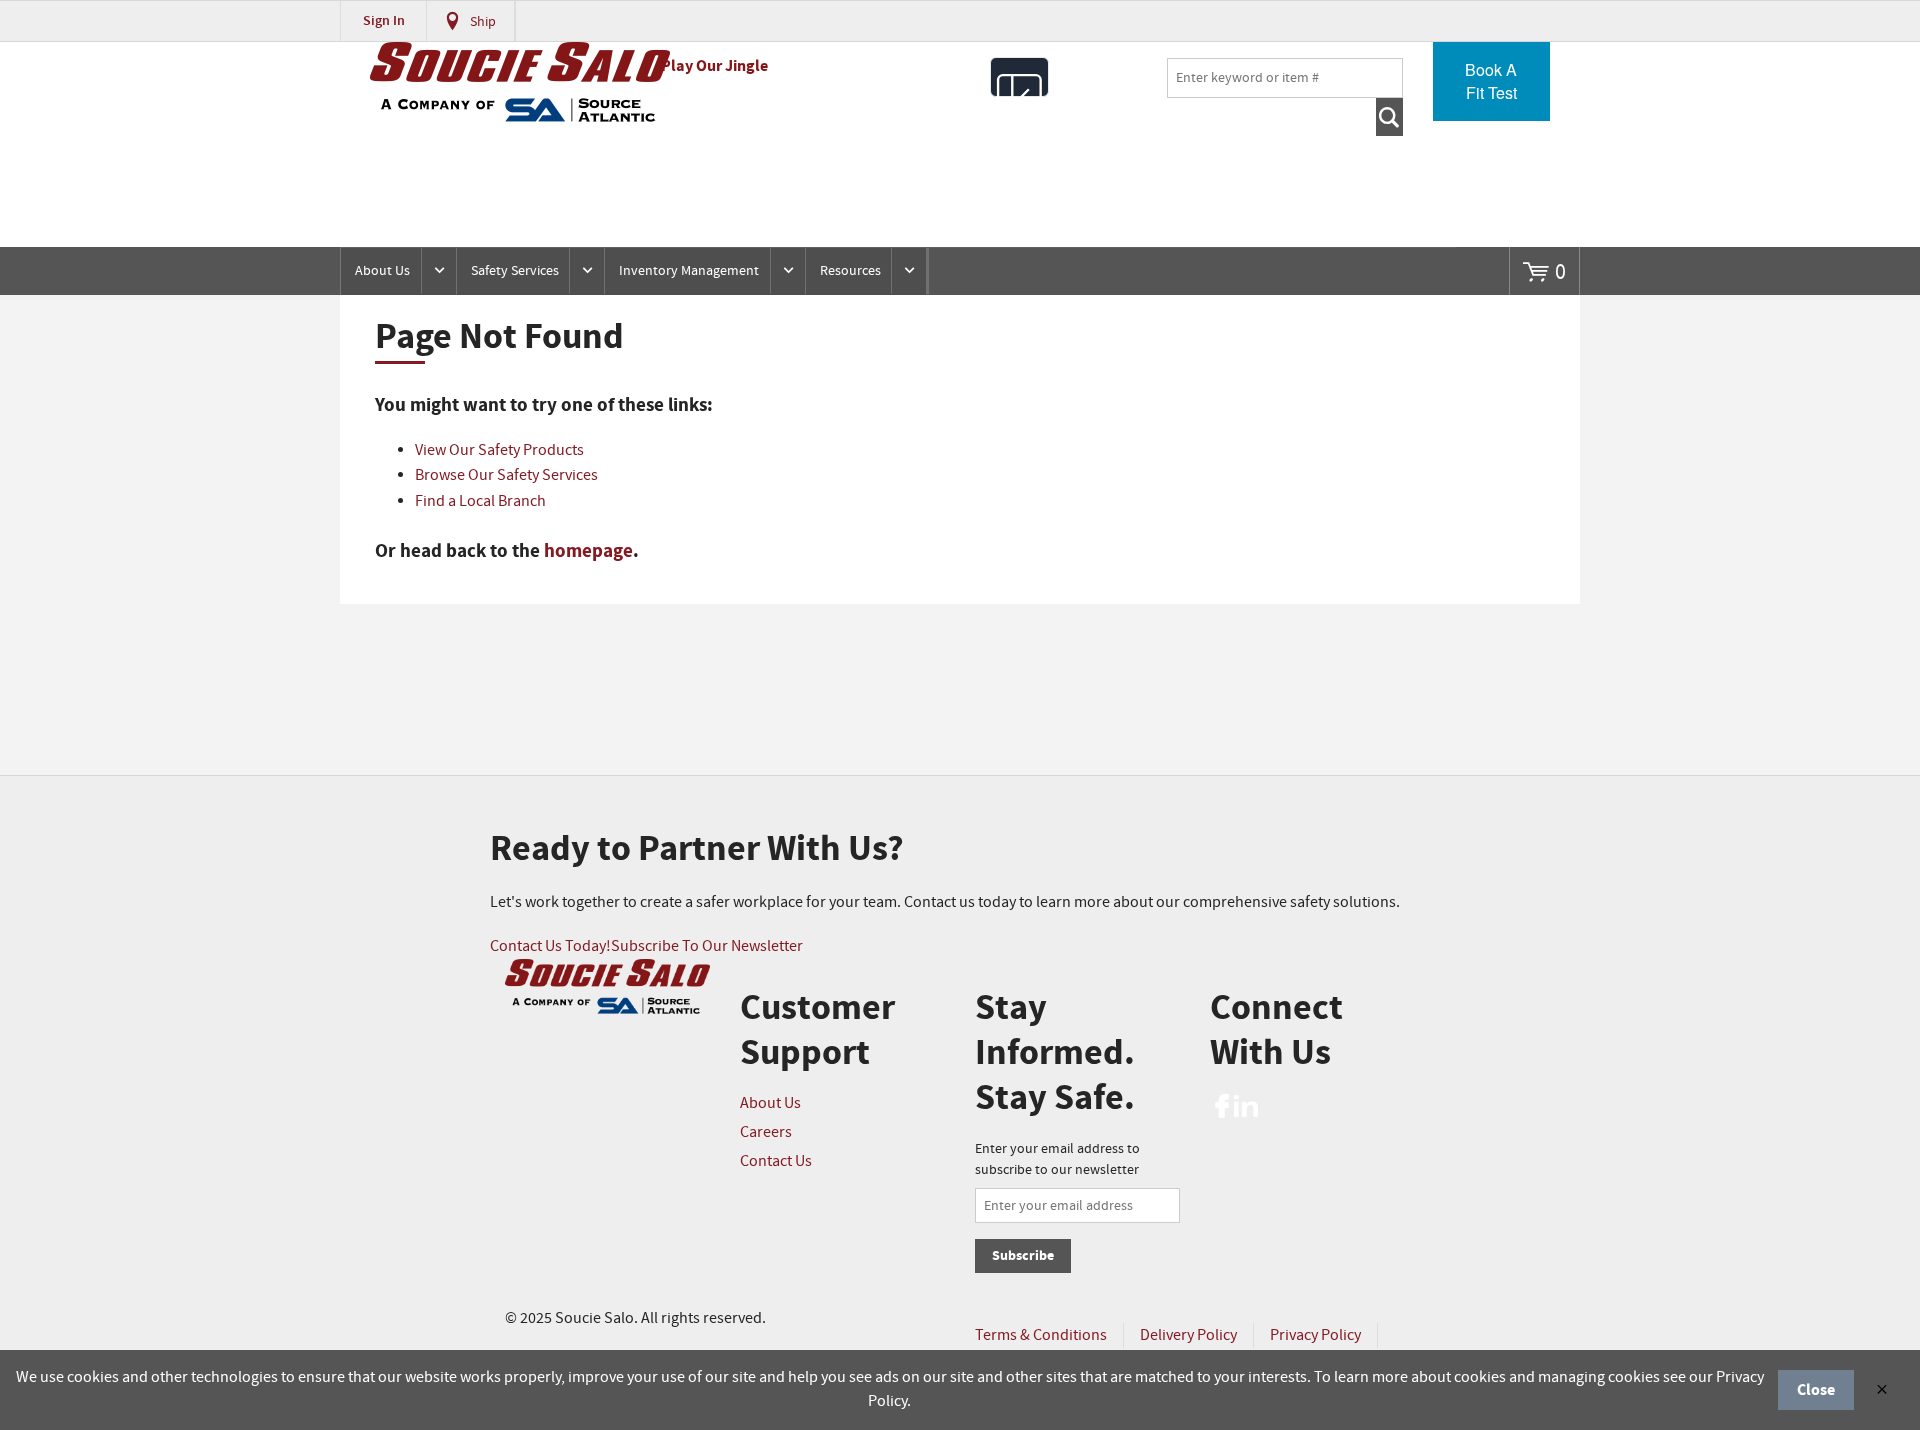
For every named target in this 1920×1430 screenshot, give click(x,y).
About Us (382, 271)
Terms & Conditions (1041, 1335)
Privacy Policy (1315, 1335)
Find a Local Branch (480, 501)
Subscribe (1023, 1255)
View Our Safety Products (499, 450)
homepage (588, 551)
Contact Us (776, 1161)
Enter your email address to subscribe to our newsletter (1057, 1159)
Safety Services (515, 271)
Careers (766, 1132)
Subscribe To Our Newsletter (707, 946)
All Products (1019, 77)
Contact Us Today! (550, 946)
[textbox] (1285, 78)
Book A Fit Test (1491, 81)
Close (1816, 1390)
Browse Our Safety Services (506, 475)
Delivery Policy (1188, 1335)
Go (1389, 117)
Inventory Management (689, 271)
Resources (850, 271)
